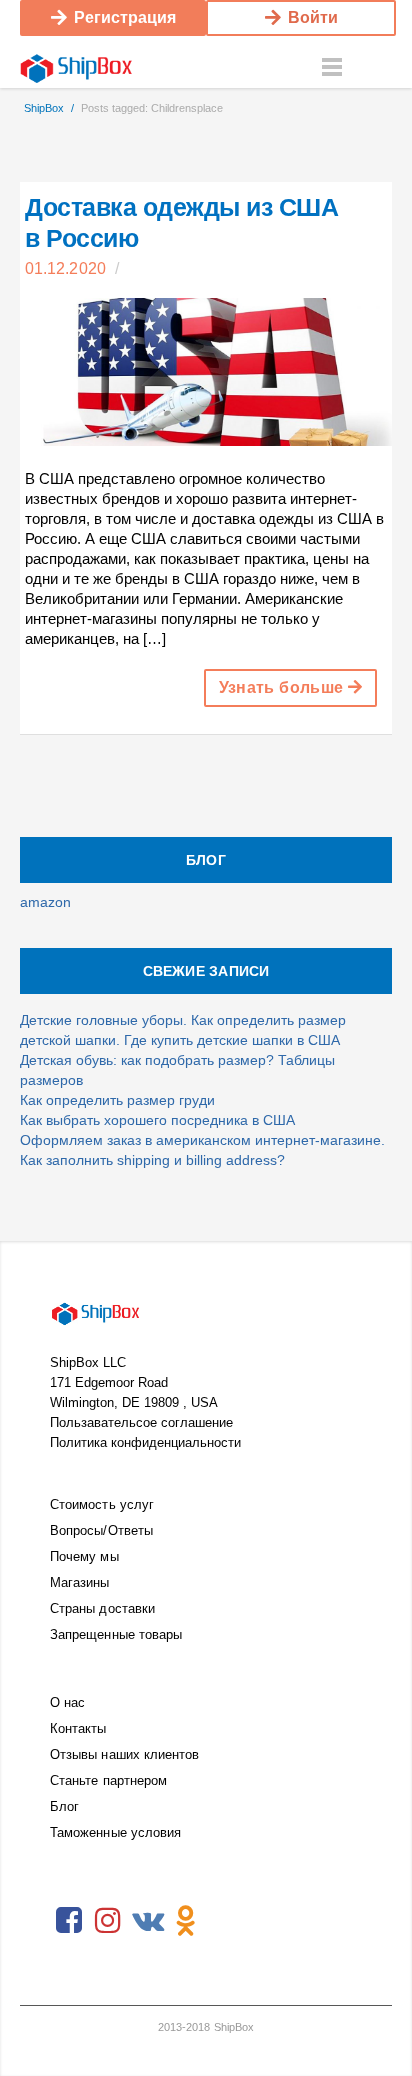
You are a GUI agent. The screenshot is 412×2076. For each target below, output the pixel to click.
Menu (332, 68)
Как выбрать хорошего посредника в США (157, 1120)
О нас (67, 1702)
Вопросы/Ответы (101, 1530)
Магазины (80, 1582)
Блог (64, 1806)
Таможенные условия (115, 1832)
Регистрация (125, 17)
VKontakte (147, 1921)
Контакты (78, 1728)
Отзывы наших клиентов (124, 1754)
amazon (45, 902)
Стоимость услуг (102, 1504)
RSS (225, 1921)
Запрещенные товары (116, 1634)
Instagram (108, 1921)
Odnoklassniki (186, 1921)
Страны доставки (102, 1608)
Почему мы (84, 1556)
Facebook (69, 1921)
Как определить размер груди (117, 1100)
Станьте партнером (108, 1780)
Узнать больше (283, 687)
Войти (313, 17)
